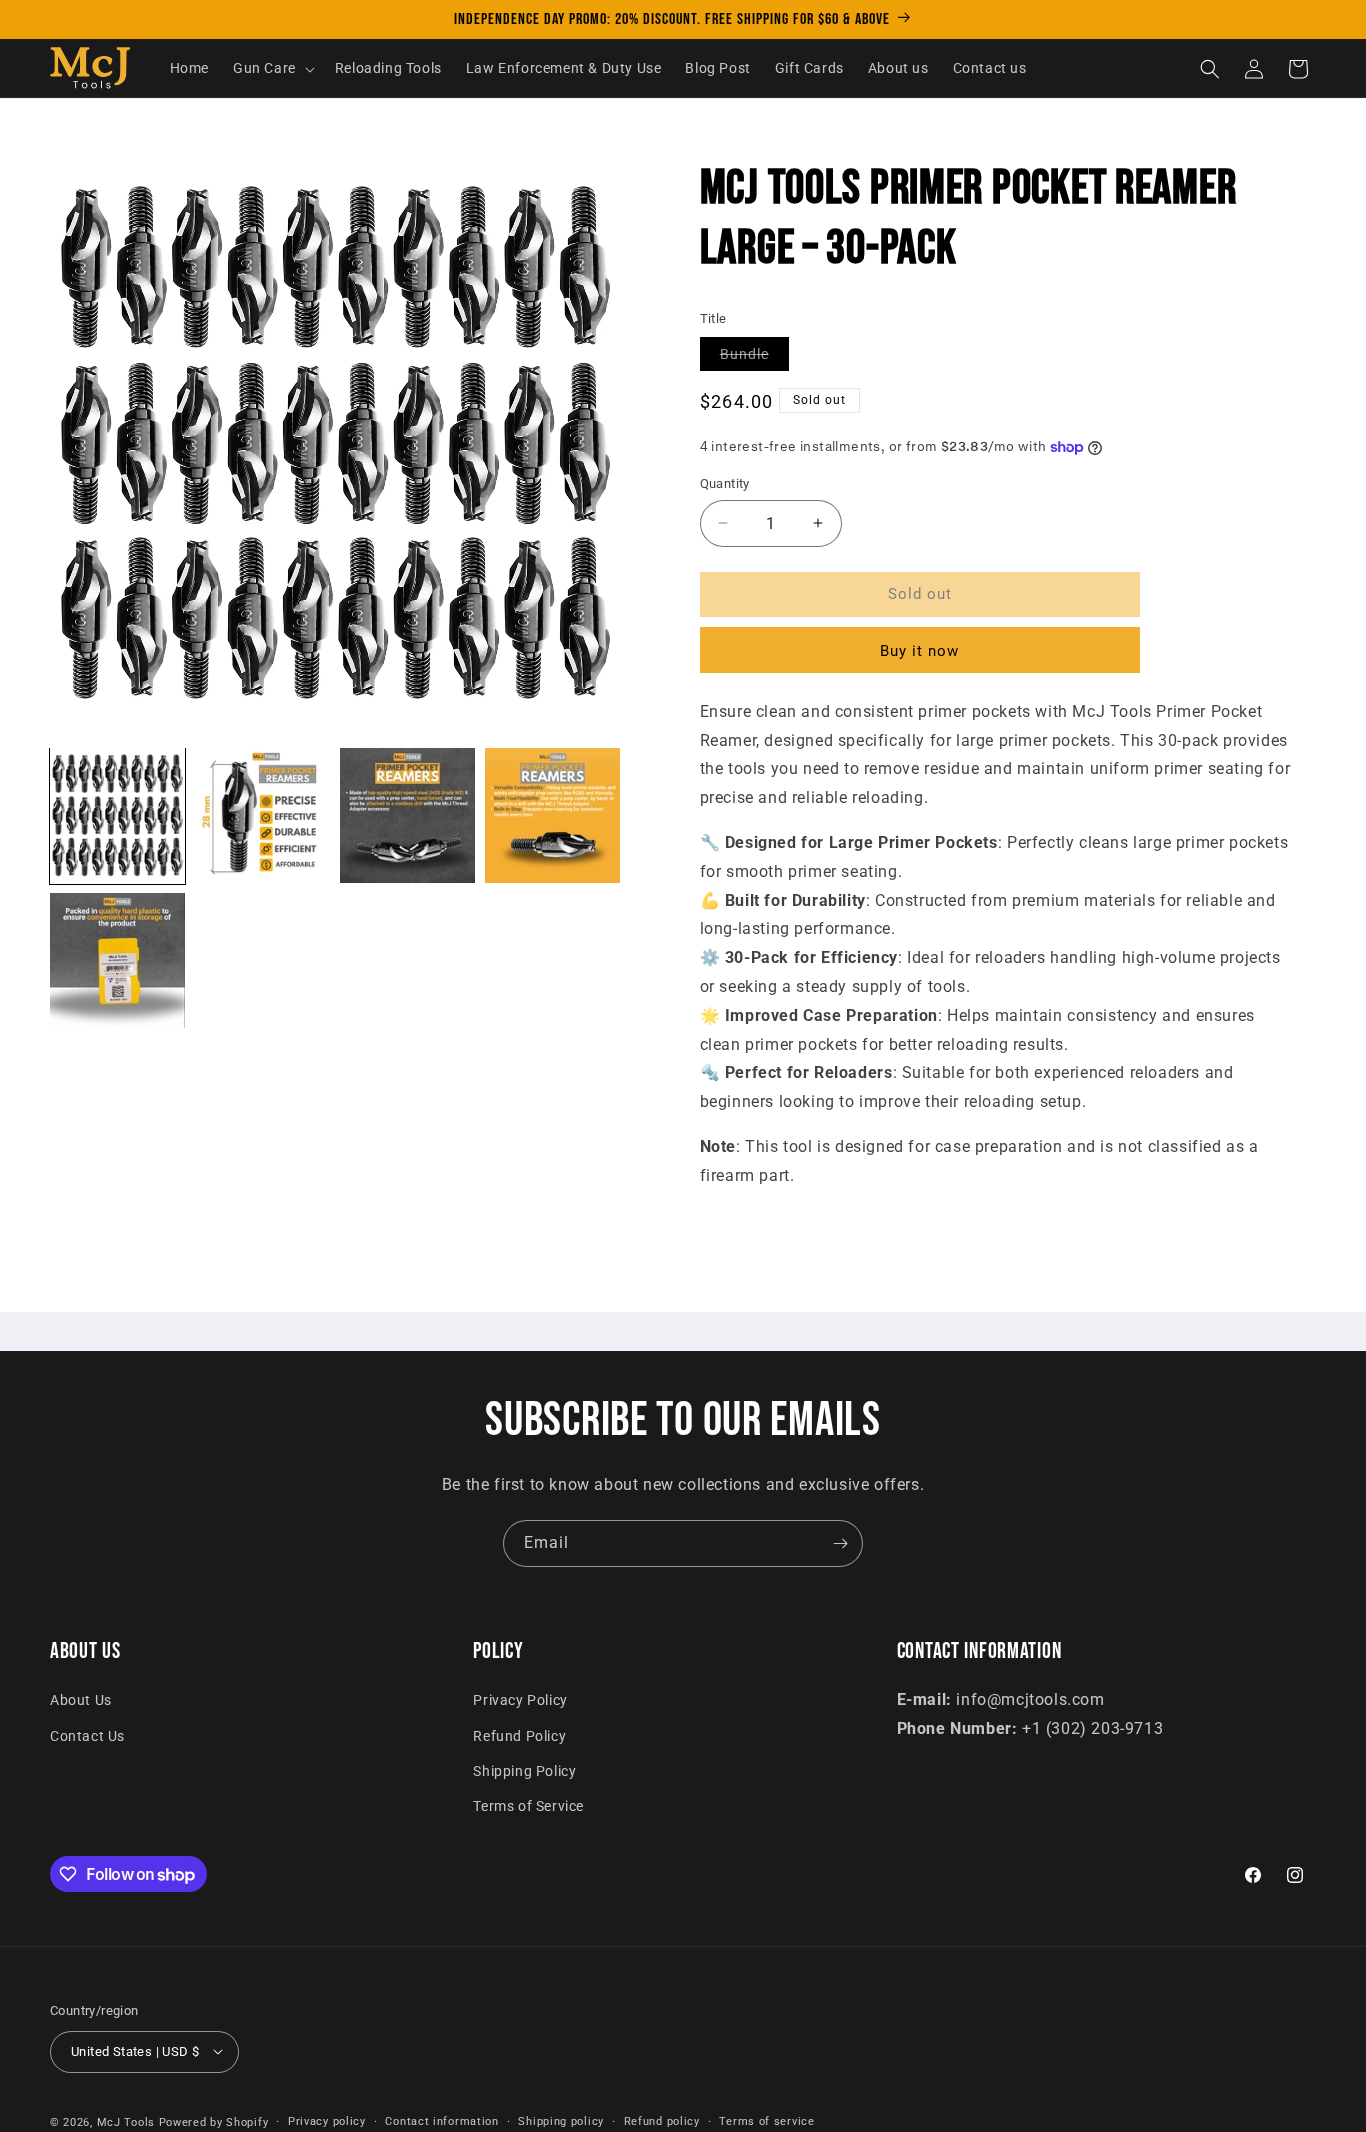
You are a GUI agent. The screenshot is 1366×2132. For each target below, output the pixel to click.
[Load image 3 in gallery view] (407, 815)
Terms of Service (528, 1806)
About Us (81, 1700)
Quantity (725, 483)
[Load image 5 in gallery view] (117, 960)
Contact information (441, 2120)
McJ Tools (126, 2121)
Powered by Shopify (214, 2121)
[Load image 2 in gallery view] (262, 815)
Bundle (754, 358)
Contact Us (87, 1735)
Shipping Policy (524, 1770)
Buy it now (919, 651)
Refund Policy (519, 1735)
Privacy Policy (520, 1700)
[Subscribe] (840, 1543)
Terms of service (766, 2120)
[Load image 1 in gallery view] (117, 815)
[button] (272, 69)
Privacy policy (327, 2120)
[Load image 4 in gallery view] (552, 815)
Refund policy (662, 2120)
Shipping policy (561, 2120)
